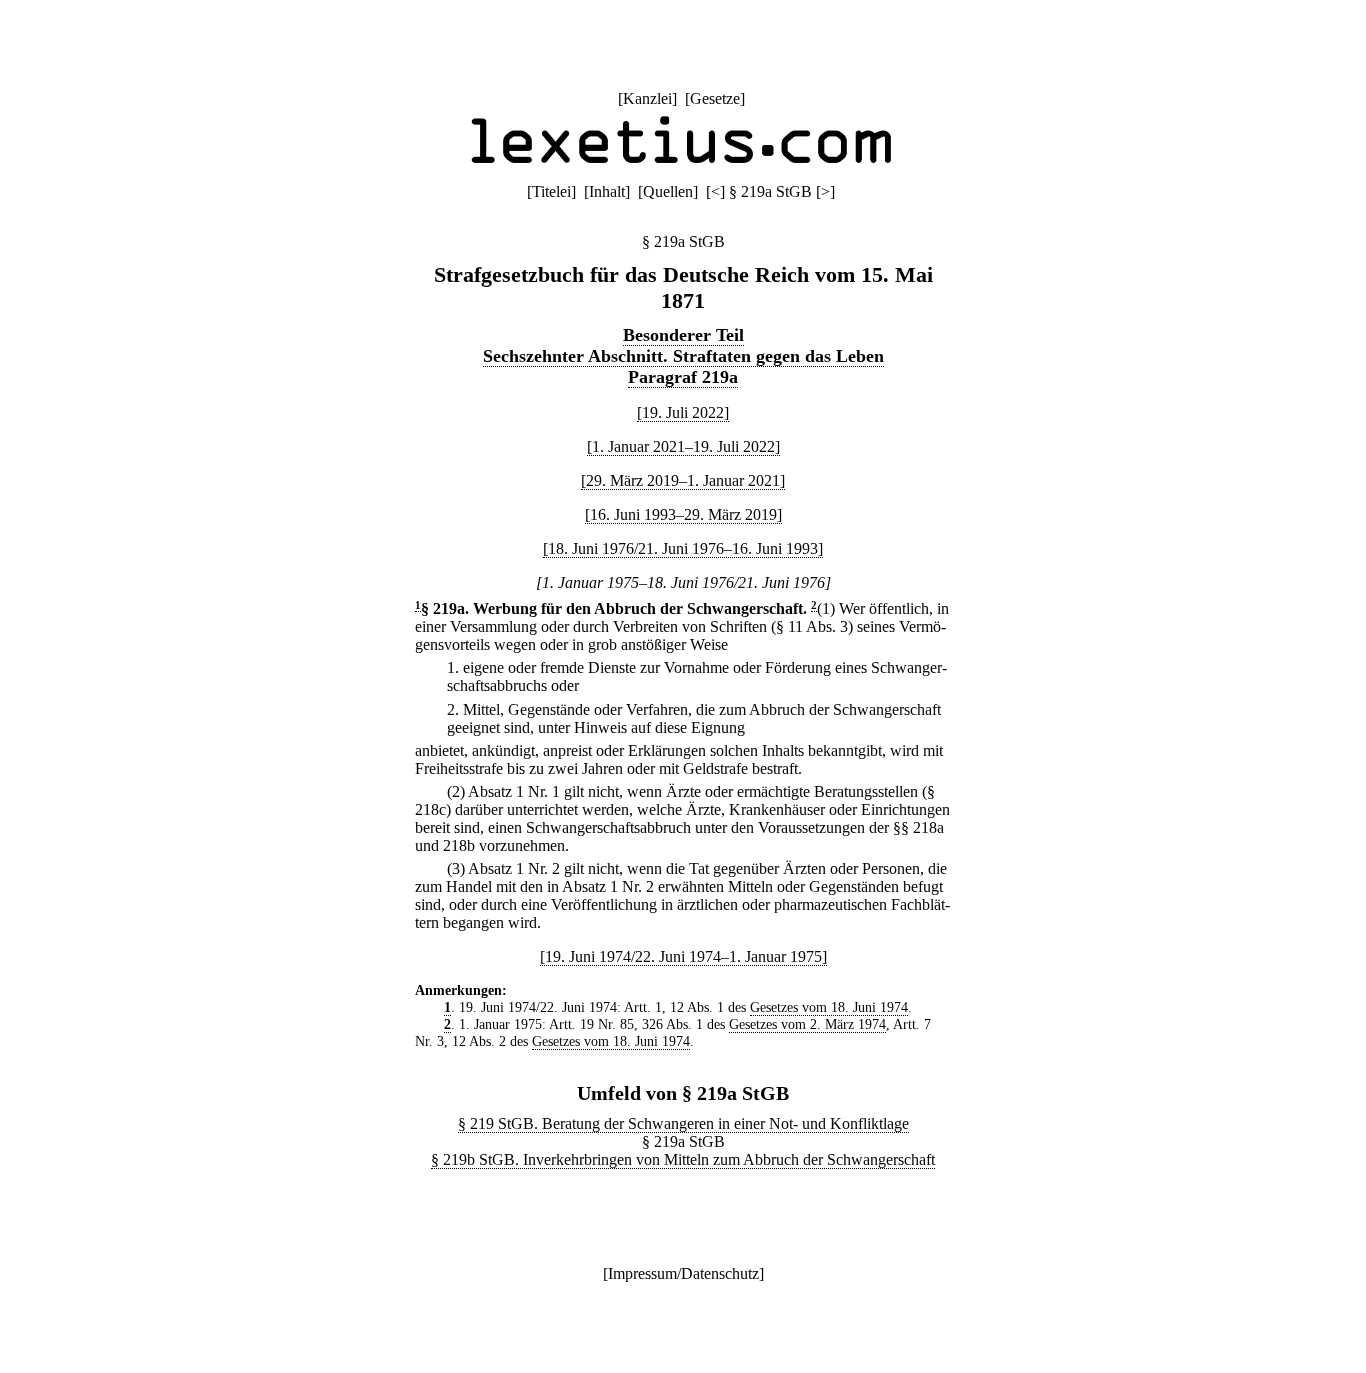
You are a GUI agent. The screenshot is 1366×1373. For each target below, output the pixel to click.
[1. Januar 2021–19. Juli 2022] (683, 446)
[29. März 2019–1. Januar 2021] (683, 480)
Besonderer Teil (683, 335)
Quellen (668, 191)
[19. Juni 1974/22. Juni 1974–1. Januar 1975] (683, 956)
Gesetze (715, 98)
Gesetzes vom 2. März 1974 (807, 1024)
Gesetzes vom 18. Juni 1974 (829, 1007)
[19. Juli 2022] (683, 412)
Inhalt (607, 191)
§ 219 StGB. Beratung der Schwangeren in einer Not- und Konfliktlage (683, 1123)
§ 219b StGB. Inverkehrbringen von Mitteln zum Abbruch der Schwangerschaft (683, 1159)
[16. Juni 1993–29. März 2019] (683, 514)
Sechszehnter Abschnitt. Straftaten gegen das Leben (683, 356)
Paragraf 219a (683, 377)
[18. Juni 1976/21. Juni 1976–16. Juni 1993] (683, 548)
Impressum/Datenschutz (683, 1273)
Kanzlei (647, 98)
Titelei (551, 191)
